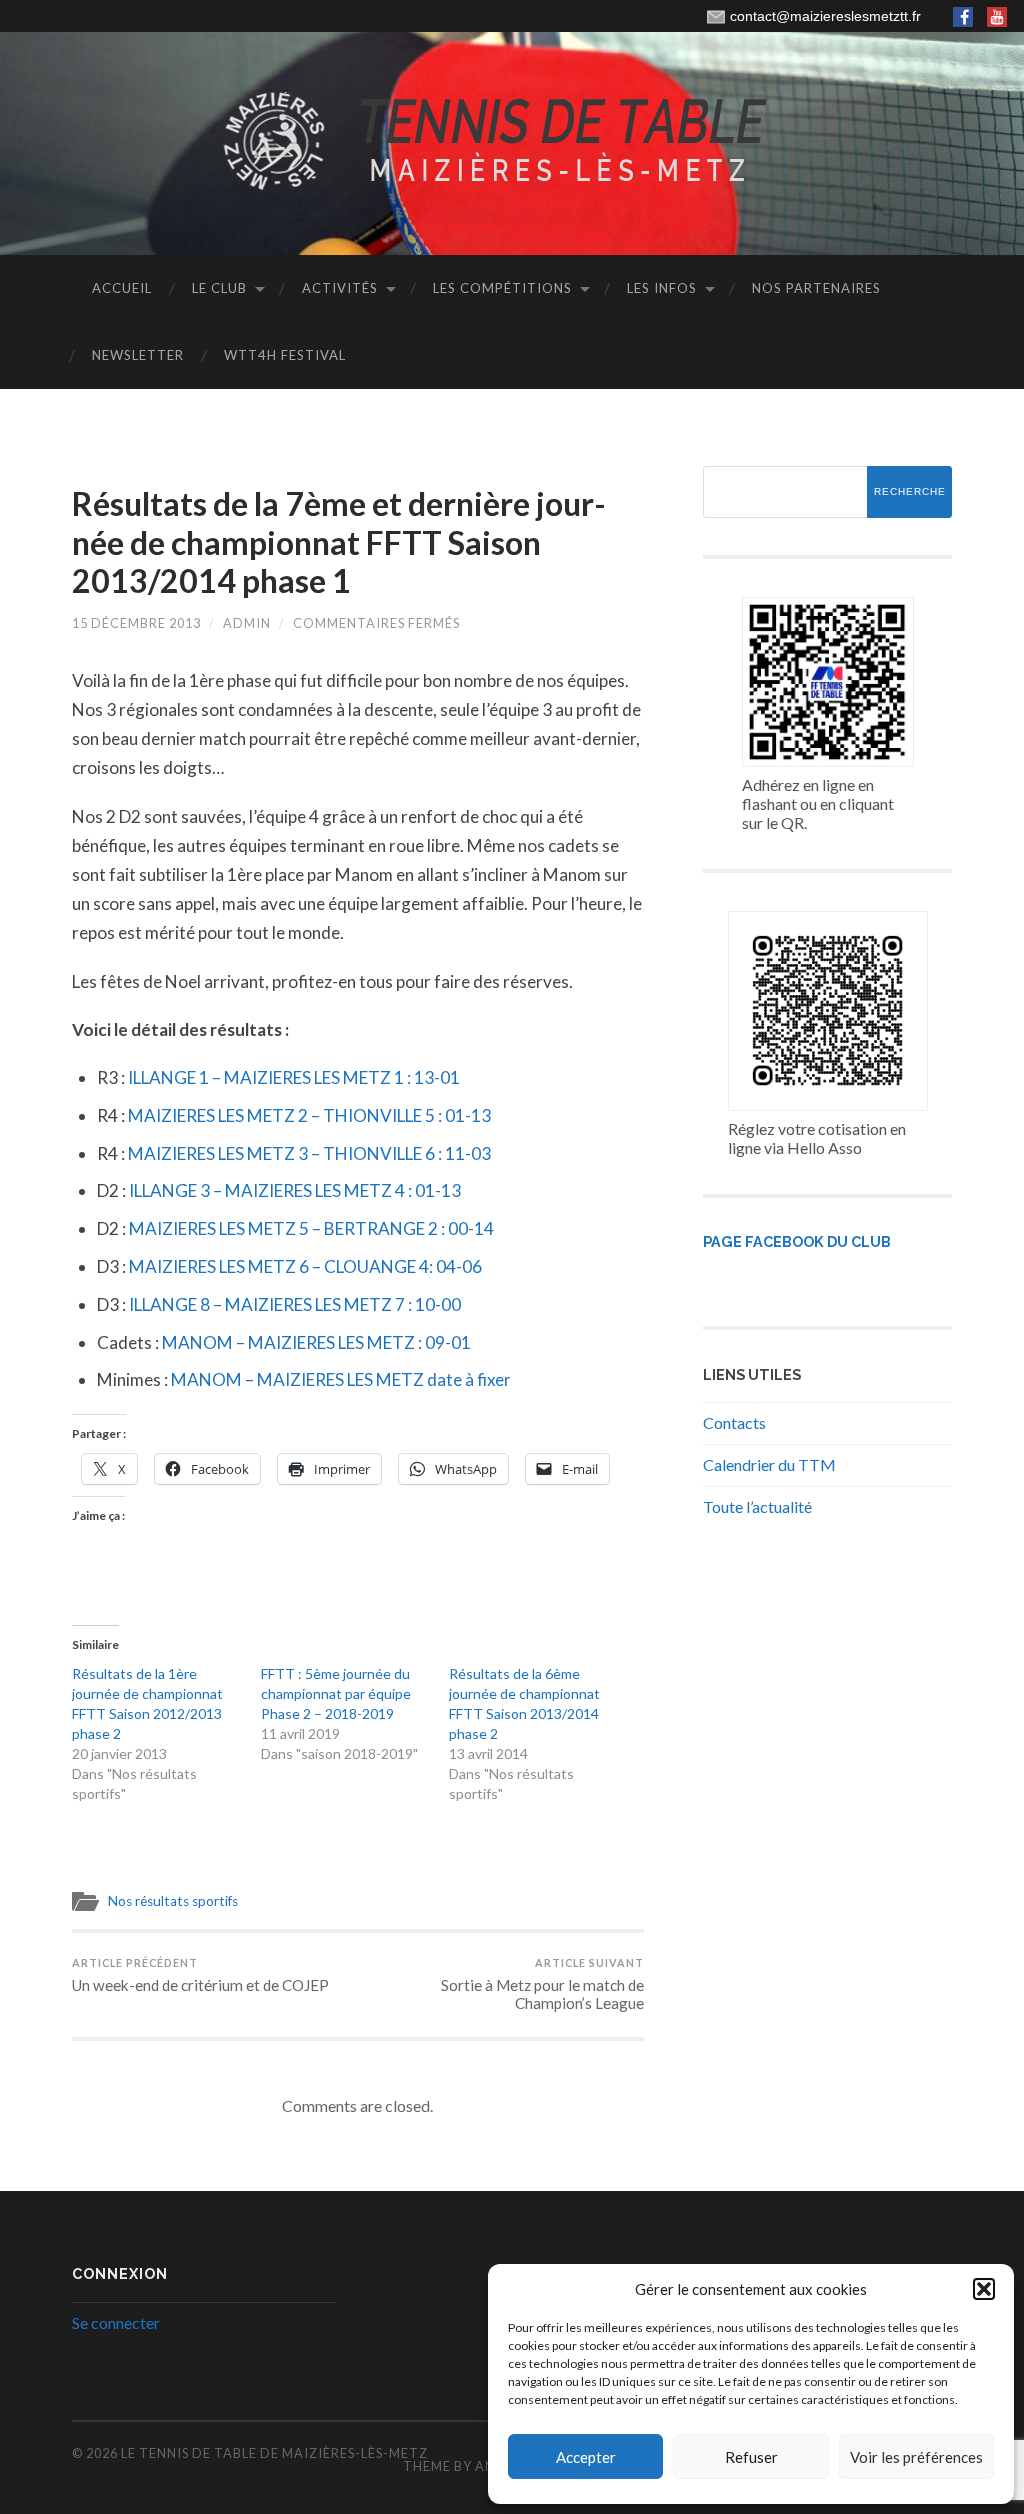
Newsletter (138, 355)
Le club (219, 288)
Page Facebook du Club (797, 1241)
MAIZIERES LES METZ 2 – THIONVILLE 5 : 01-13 (309, 1115)
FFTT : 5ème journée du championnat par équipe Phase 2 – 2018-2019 (336, 1693)
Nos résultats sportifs (173, 1901)
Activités (340, 288)
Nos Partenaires (816, 288)
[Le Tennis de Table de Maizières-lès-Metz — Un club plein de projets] (512, 142)
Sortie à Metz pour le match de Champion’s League (542, 1984)
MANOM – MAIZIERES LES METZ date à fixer (341, 1379)
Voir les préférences (916, 2457)
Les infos (662, 288)
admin (247, 623)
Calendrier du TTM (769, 1464)
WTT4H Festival (285, 355)
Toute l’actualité (757, 1506)
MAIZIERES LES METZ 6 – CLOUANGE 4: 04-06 (305, 1266)
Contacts (734, 1422)
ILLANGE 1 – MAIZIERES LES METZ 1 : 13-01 (294, 1077)
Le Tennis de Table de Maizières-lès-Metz (274, 2453)
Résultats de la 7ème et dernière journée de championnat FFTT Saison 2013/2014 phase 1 (339, 542)
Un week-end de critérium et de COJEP (200, 1975)
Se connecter (116, 2322)
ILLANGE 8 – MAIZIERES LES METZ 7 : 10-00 (295, 1304)
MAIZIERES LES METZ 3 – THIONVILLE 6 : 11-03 (309, 1153)
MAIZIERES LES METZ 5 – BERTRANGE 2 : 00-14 (311, 1228)
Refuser (751, 2457)
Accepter (586, 2457)
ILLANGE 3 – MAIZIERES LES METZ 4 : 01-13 (295, 1190)
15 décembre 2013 (136, 623)
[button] (984, 2289)
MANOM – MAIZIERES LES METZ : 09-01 (316, 1342)
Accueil (122, 288)
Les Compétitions (502, 288)
